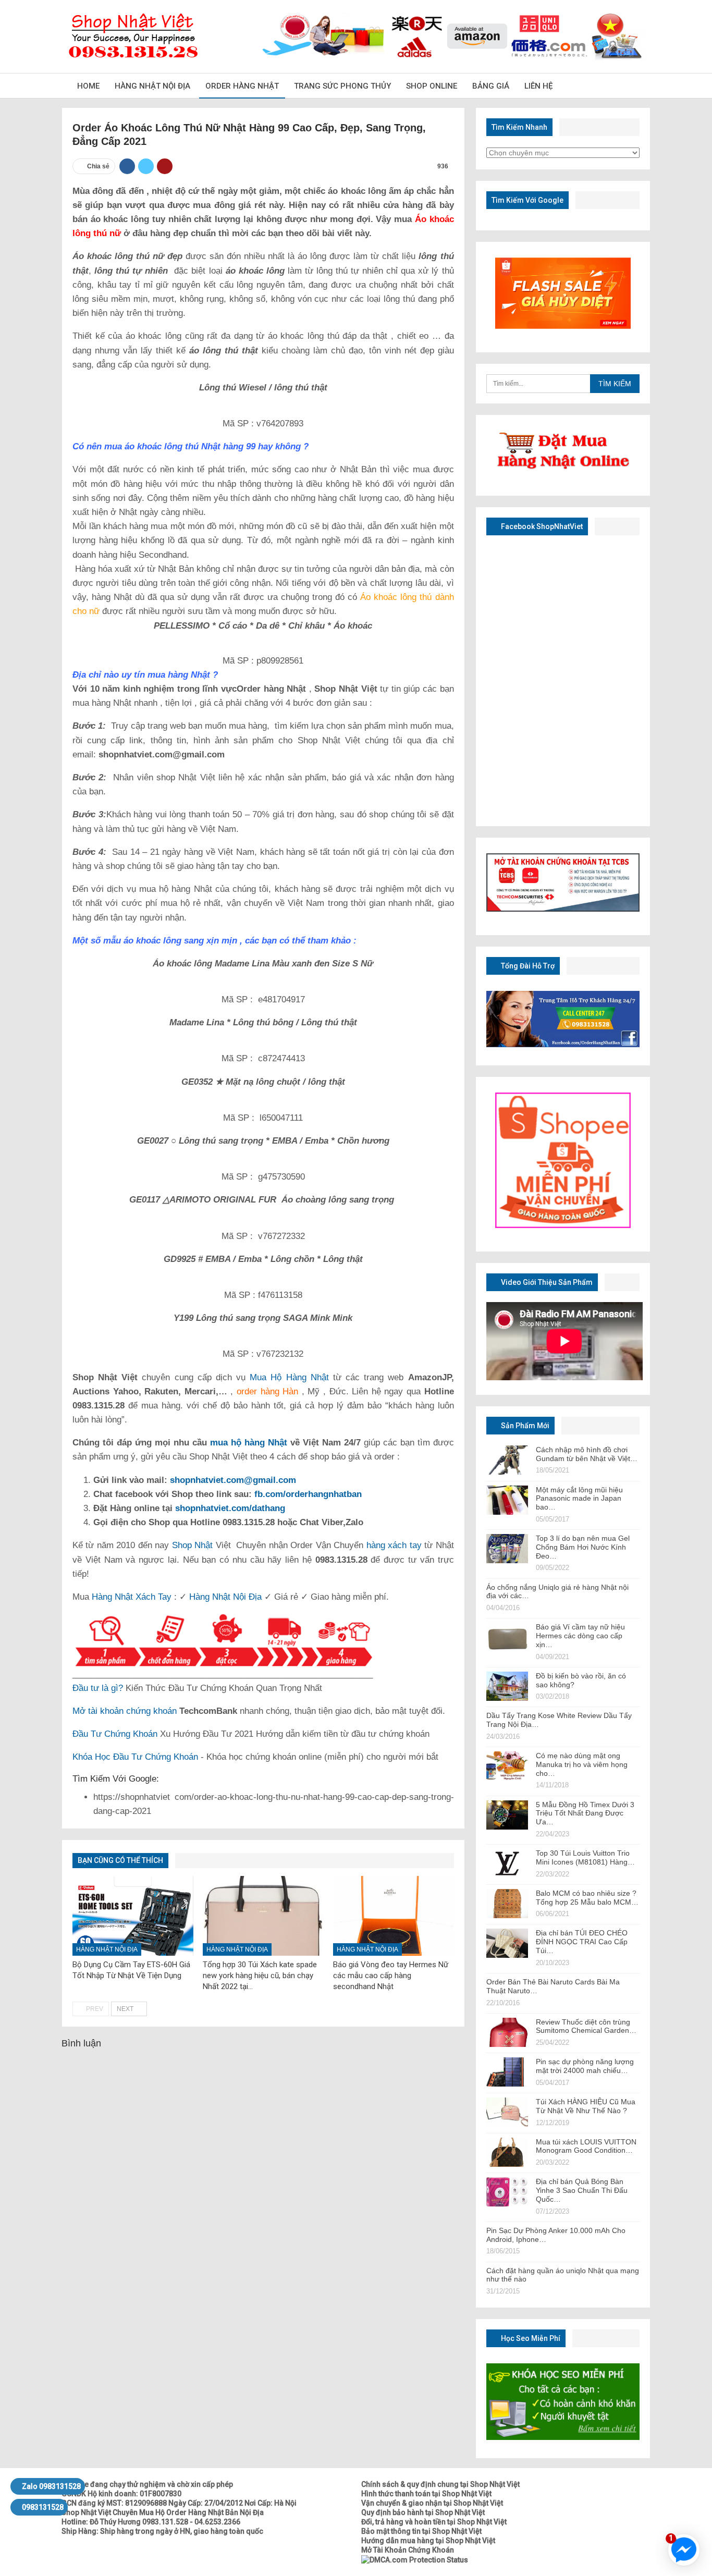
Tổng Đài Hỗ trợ (527, 966)
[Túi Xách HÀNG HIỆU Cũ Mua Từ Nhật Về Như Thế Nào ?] (507, 2112)
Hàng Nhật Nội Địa (152, 86)
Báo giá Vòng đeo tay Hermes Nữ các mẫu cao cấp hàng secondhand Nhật (391, 1976)
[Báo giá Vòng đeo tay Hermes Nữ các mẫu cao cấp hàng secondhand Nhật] (394, 1916)
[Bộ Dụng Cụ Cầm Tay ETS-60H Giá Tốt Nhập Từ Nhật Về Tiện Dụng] (133, 1916)
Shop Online (432, 86)
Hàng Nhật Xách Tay (132, 1597)
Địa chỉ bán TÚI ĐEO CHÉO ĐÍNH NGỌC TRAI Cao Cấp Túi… (582, 1942)
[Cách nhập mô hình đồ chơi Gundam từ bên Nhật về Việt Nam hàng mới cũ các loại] (507, 1460)
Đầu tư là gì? (98, 1688)
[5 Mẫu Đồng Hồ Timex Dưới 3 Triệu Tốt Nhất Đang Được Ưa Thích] (507, 1815)
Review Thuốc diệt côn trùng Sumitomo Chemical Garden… (586, 2026)
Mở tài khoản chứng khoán (125, 1711)
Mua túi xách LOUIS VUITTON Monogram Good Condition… (586, 2146)
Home (88, 86)
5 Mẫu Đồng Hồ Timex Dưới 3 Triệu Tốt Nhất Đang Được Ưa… (585, 1813)
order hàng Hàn (266, 1391)
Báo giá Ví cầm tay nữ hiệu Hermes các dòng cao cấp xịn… (580, 1636)
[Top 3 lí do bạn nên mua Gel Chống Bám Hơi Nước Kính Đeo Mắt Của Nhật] (507, 1549)
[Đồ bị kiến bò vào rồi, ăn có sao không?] (507, 1686)
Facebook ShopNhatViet (541, 526)
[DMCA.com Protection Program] (415, 2559)
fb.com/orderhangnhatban (308, 1494)
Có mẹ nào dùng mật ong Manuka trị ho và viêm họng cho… (582, 1764)
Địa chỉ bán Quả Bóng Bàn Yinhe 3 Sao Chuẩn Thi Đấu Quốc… (582, 2190)
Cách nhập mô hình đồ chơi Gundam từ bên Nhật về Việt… (587, 1454)
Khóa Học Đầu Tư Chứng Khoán (135, 1757)
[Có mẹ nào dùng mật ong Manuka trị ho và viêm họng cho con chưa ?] (507, 1766)
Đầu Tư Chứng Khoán (115, 1734)
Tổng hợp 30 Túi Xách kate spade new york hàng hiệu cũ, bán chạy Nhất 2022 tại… (260, 1976)
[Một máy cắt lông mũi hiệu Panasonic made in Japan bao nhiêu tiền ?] (507, 1500)
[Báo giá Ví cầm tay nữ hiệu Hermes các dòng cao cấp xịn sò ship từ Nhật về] (507, 1637)
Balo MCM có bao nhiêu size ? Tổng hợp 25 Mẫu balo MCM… (587, 1898)
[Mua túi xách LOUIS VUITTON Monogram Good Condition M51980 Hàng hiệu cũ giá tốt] (507, 2152)
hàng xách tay (394, 1545)
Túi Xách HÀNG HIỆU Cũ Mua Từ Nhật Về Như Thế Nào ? (586, 2106)
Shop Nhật (192, 1545)
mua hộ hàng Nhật (249, 1443)
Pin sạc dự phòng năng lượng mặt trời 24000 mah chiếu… (585, 2066)
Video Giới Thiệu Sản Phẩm (546, 1282)
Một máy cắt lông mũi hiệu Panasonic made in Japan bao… (579, 1499)
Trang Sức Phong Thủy (342, 86)
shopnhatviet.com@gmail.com (233, 1480)
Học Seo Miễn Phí (530, 2338)
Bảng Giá (491, 86)
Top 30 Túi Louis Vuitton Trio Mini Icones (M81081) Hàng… (585, 1857)
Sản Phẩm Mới (524, 1426)
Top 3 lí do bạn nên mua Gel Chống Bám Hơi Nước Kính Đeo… (583, 1547)
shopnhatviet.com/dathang (230, 1508)
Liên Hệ (538, 86)
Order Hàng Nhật (242, 86)
